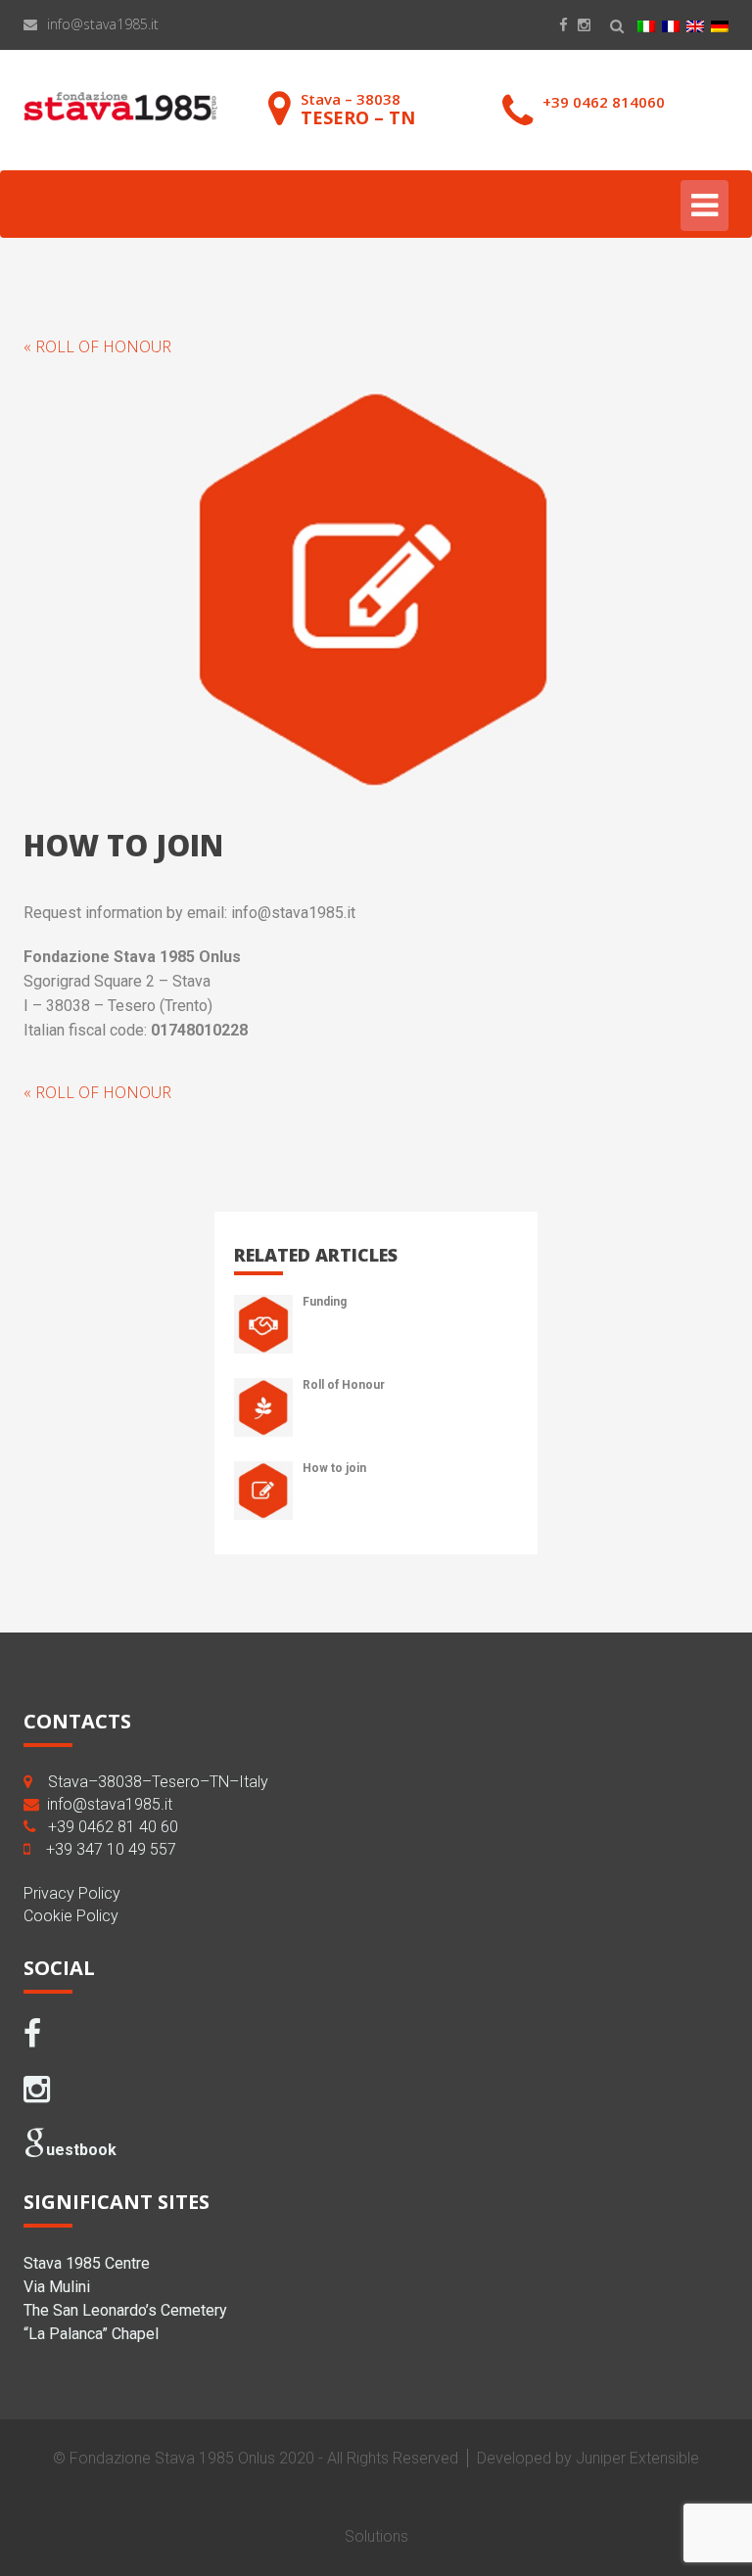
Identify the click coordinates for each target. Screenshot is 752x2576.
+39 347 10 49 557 (111, 1849)
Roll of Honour (344, 1385)
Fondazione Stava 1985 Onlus (172, 2458)
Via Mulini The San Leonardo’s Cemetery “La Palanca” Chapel (125, 2310)
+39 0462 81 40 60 (113, 1827)
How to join (334, 1468)
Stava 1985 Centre (87, 2263)
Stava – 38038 (358, 109)
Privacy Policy (72, 1893)
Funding (325, 1302)
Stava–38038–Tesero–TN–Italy (158, 1782)
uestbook (81, 2150)
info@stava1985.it (103, 24)
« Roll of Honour (97, 346)
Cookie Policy (71, 1916)
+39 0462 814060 (604, 102)
